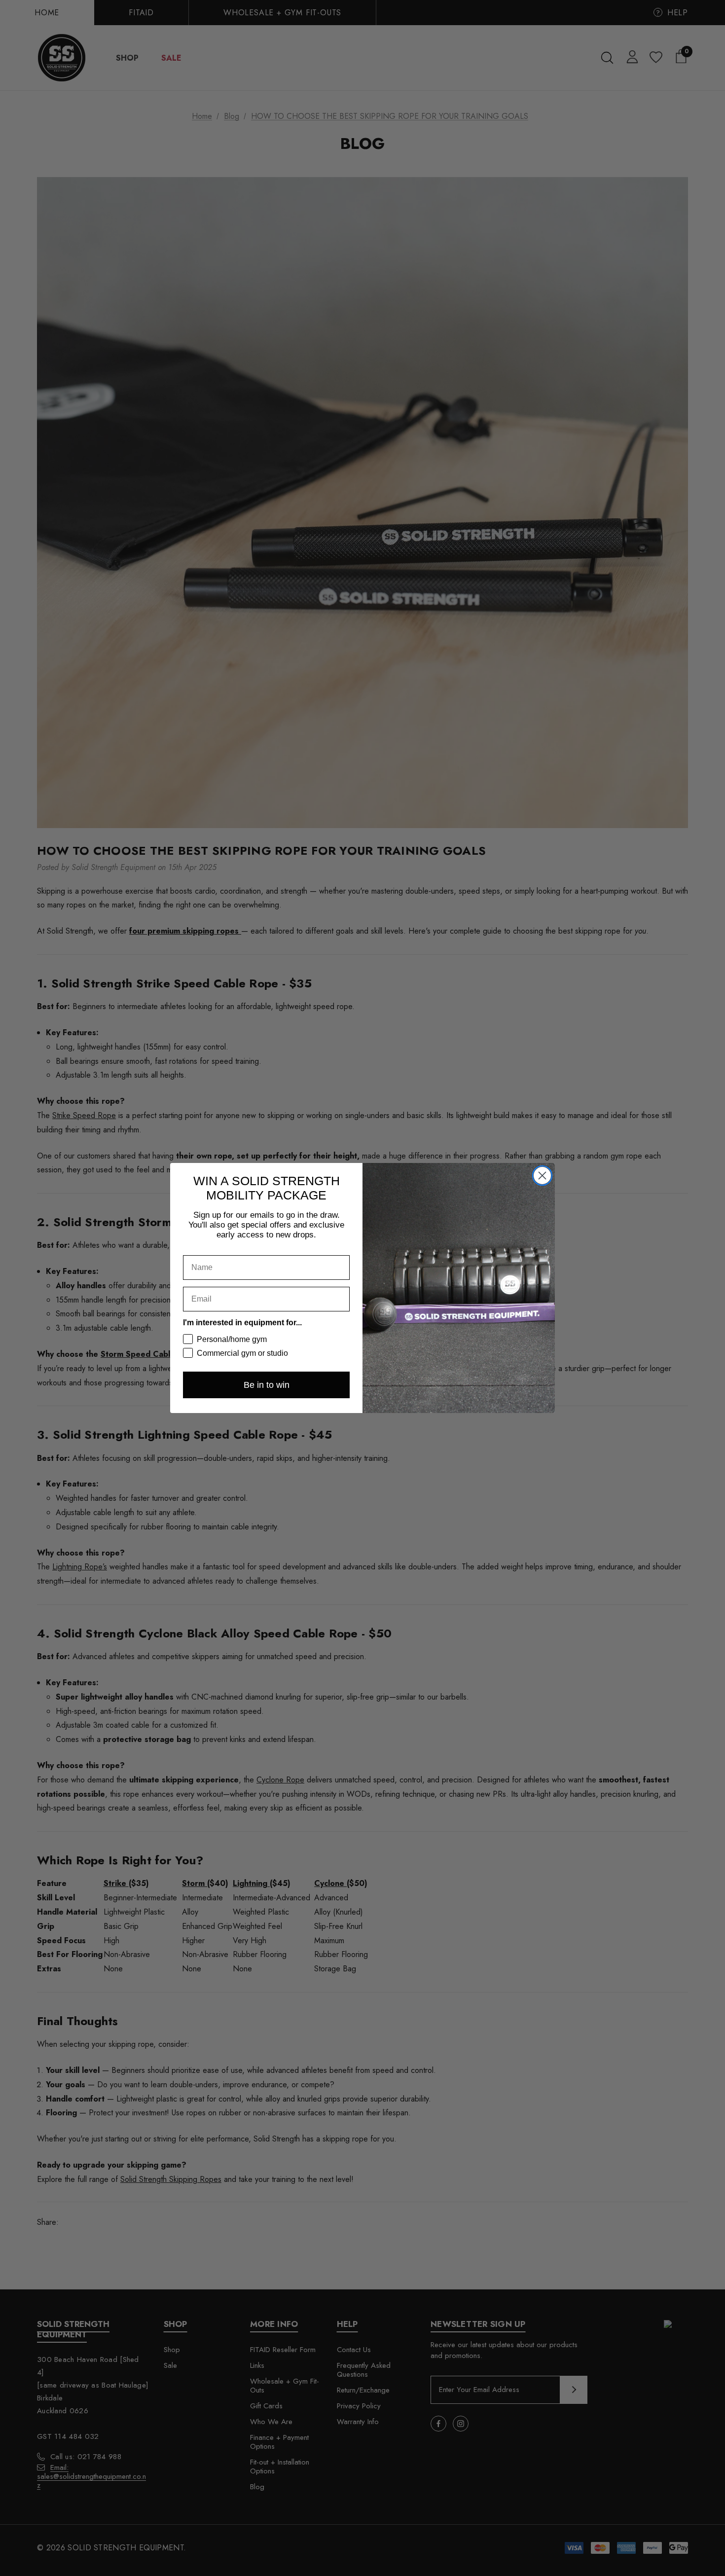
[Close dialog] (542, 1176)
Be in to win (267, 1385)
